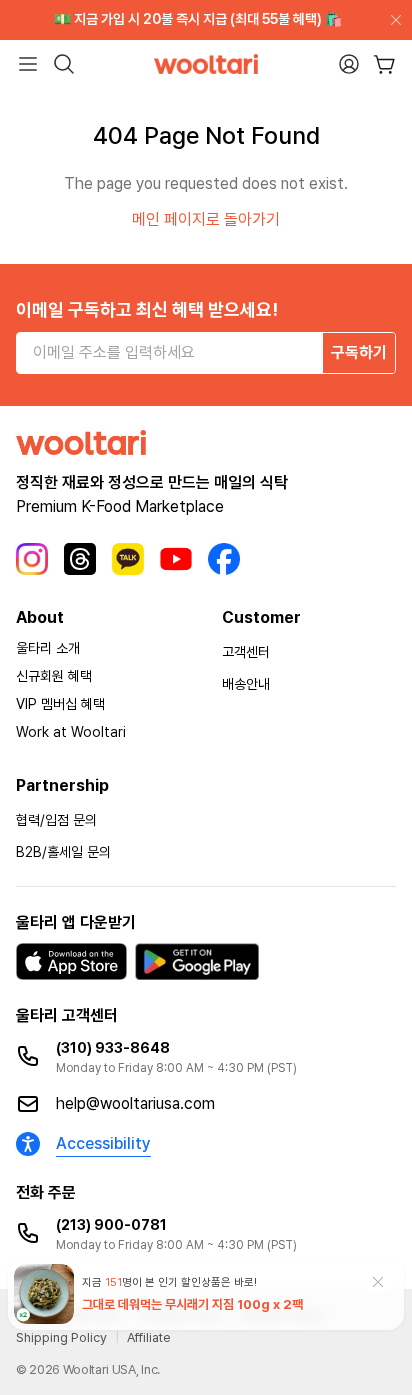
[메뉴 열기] (28, 64)
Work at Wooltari (71, 732)
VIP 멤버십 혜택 (60, 704)
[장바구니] (384, 64)
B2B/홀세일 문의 (63, 852)
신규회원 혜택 (54, 676)
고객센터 (246, 652)
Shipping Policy (61, 1337)
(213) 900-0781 (111, 1225)
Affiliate (149, 1337)
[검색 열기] (64, 64)
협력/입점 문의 (56, 820)
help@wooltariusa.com (135, 1103)
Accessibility (103, 1143)
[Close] (392, 20)
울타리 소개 (48, 648)
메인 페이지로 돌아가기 (206, 219)
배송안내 (246, 684)
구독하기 (359, 352)
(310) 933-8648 (113, 1048)
